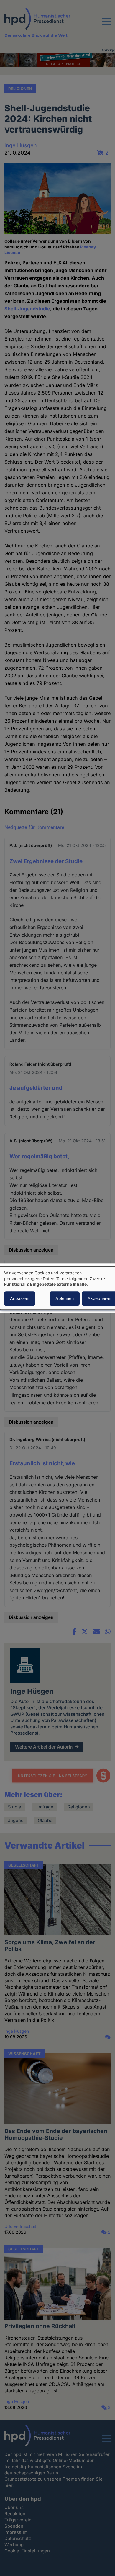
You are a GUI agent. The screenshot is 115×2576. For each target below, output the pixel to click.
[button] (106, 25)
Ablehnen (65, 1298)
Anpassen (20, 1298)
